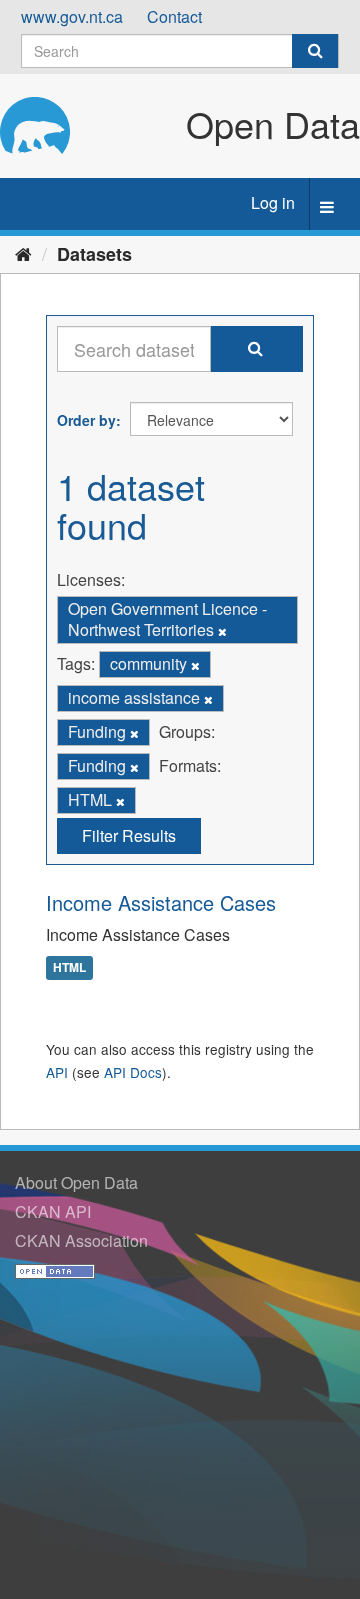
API (57, 1072)
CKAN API (53, 1211)
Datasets (94, 254)
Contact (174, 16)
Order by (86, 420)
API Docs (133, 1072)
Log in (273, 202)
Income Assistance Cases (161, 902)
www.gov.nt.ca (72, 16)
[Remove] (222, 631)
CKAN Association (81, 1240)
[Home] (23, 253)
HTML (69, 967)
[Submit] (315, 51)
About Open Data (76, 1182)
